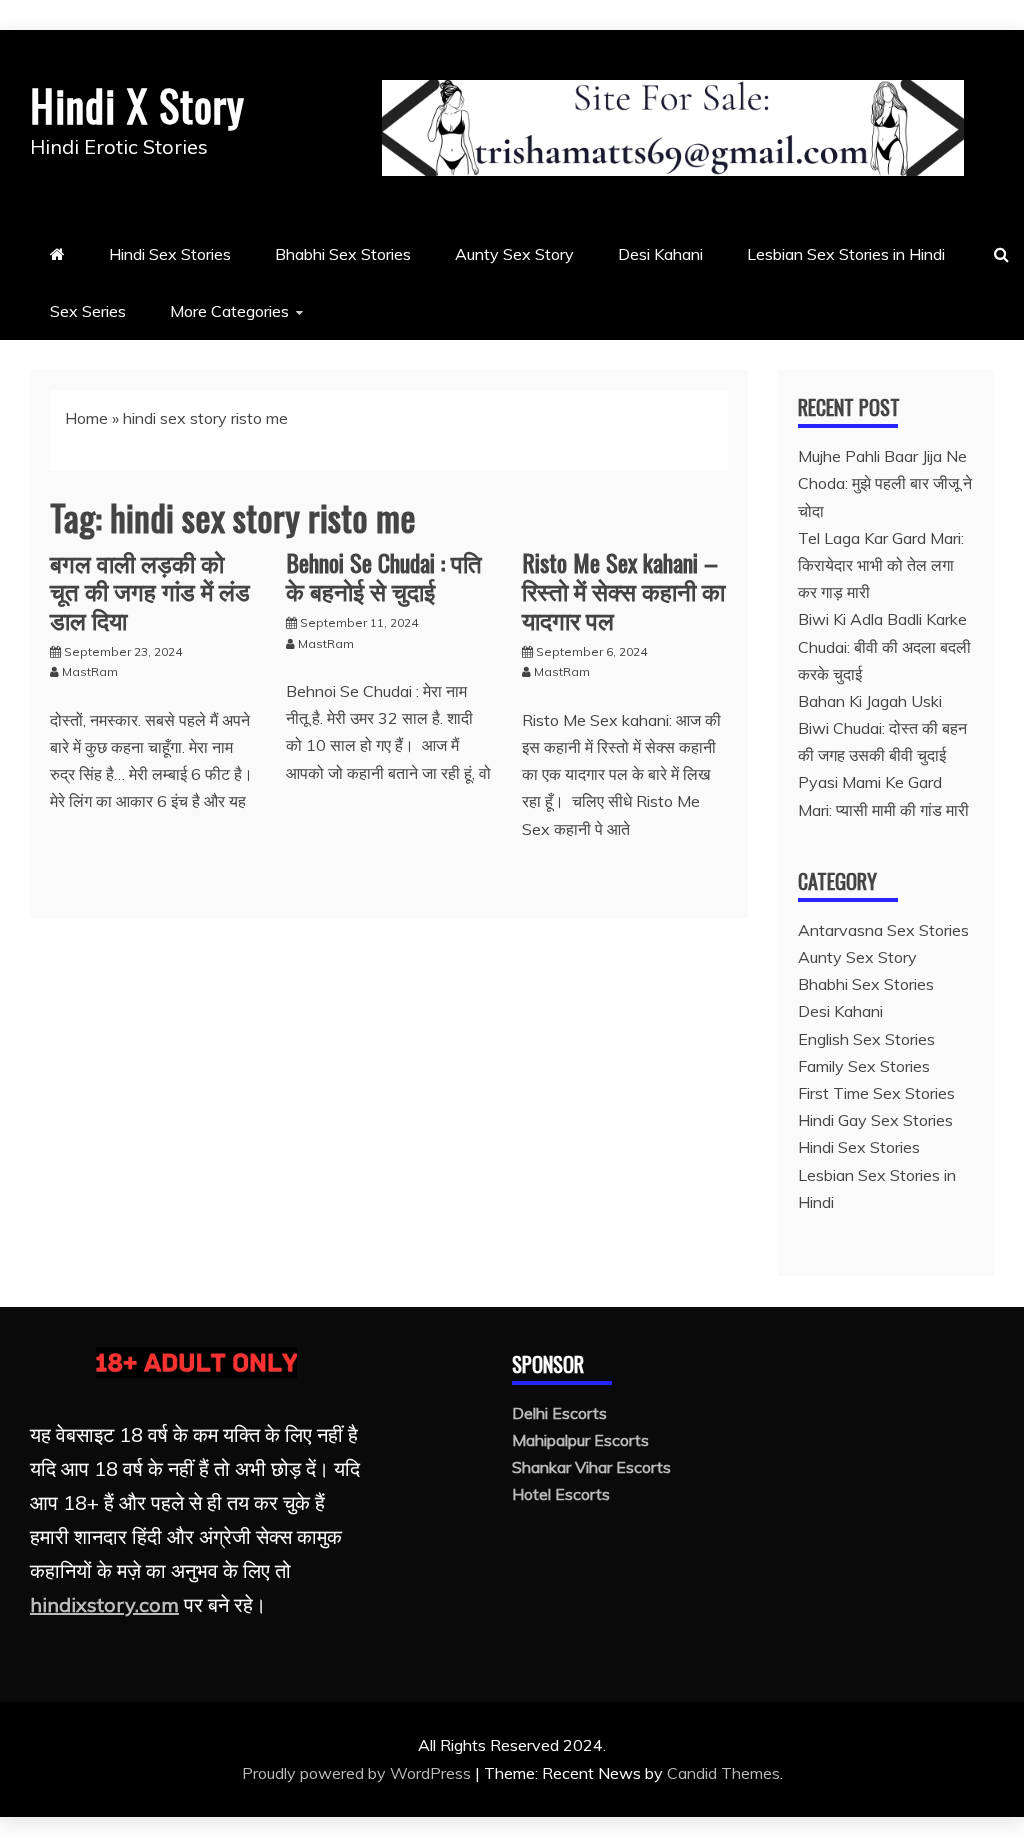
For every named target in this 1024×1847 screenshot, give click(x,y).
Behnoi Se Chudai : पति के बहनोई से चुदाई (384, 576)
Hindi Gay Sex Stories (875, 1120)
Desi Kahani (660, 254)
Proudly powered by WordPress (358, 1773)
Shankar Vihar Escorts (591, 1467)
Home (86, 418)
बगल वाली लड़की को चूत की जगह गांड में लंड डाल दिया (150, 591)
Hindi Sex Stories (170, 254)
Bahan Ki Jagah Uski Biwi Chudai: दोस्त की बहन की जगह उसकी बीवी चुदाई (882, 728)
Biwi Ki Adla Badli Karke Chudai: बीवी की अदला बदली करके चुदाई (884, 646)
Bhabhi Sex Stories (343, 254)
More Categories (229, 311)
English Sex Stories (866, 1039)
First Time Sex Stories (876, 1093)
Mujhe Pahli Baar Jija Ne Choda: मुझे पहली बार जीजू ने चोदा (885, 483)
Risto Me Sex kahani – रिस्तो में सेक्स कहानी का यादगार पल (623, 591)
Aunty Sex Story (514, 254)
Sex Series (88, 311)
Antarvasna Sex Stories (883, 930)
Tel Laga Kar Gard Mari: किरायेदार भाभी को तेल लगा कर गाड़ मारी (881, 565)
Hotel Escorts (561, 1494)
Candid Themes (723, 1773)
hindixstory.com (104, 1604)
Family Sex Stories (864, 1066)
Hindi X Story (137, 105)
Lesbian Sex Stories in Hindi (846, 254)
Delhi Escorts (559, 1413)
